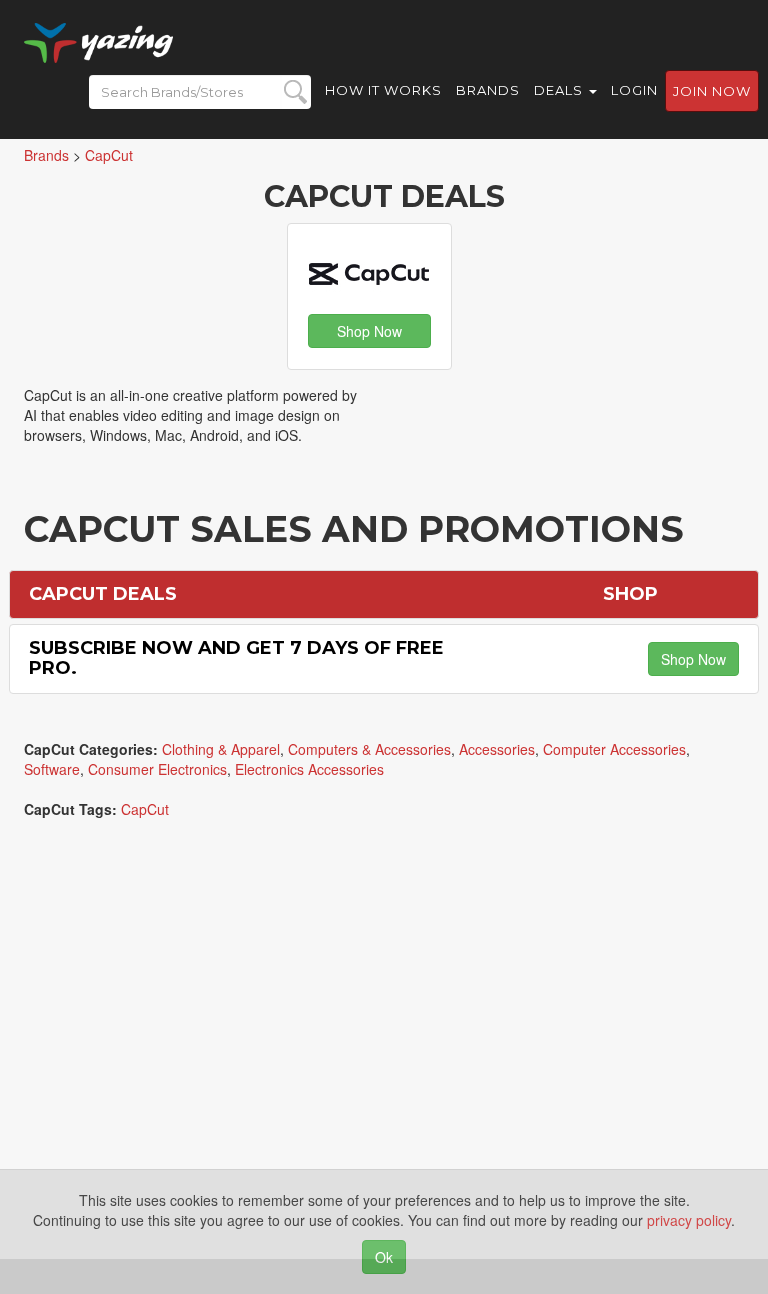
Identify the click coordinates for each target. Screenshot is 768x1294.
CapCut (145, 809)
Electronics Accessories (309, 769)
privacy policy (689, 1220)
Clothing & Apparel (221, 749)
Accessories (497, 749)
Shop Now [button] (369, 331)
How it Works (383, 90)
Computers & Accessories (369, 749)
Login (634, 90)
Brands (488, 90)
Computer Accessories (614, 749)
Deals (560, 90)
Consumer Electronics (157, 769)
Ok (384, 1257)
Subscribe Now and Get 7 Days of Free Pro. (236, 658)
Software (52, 769)
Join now (712, 91)
